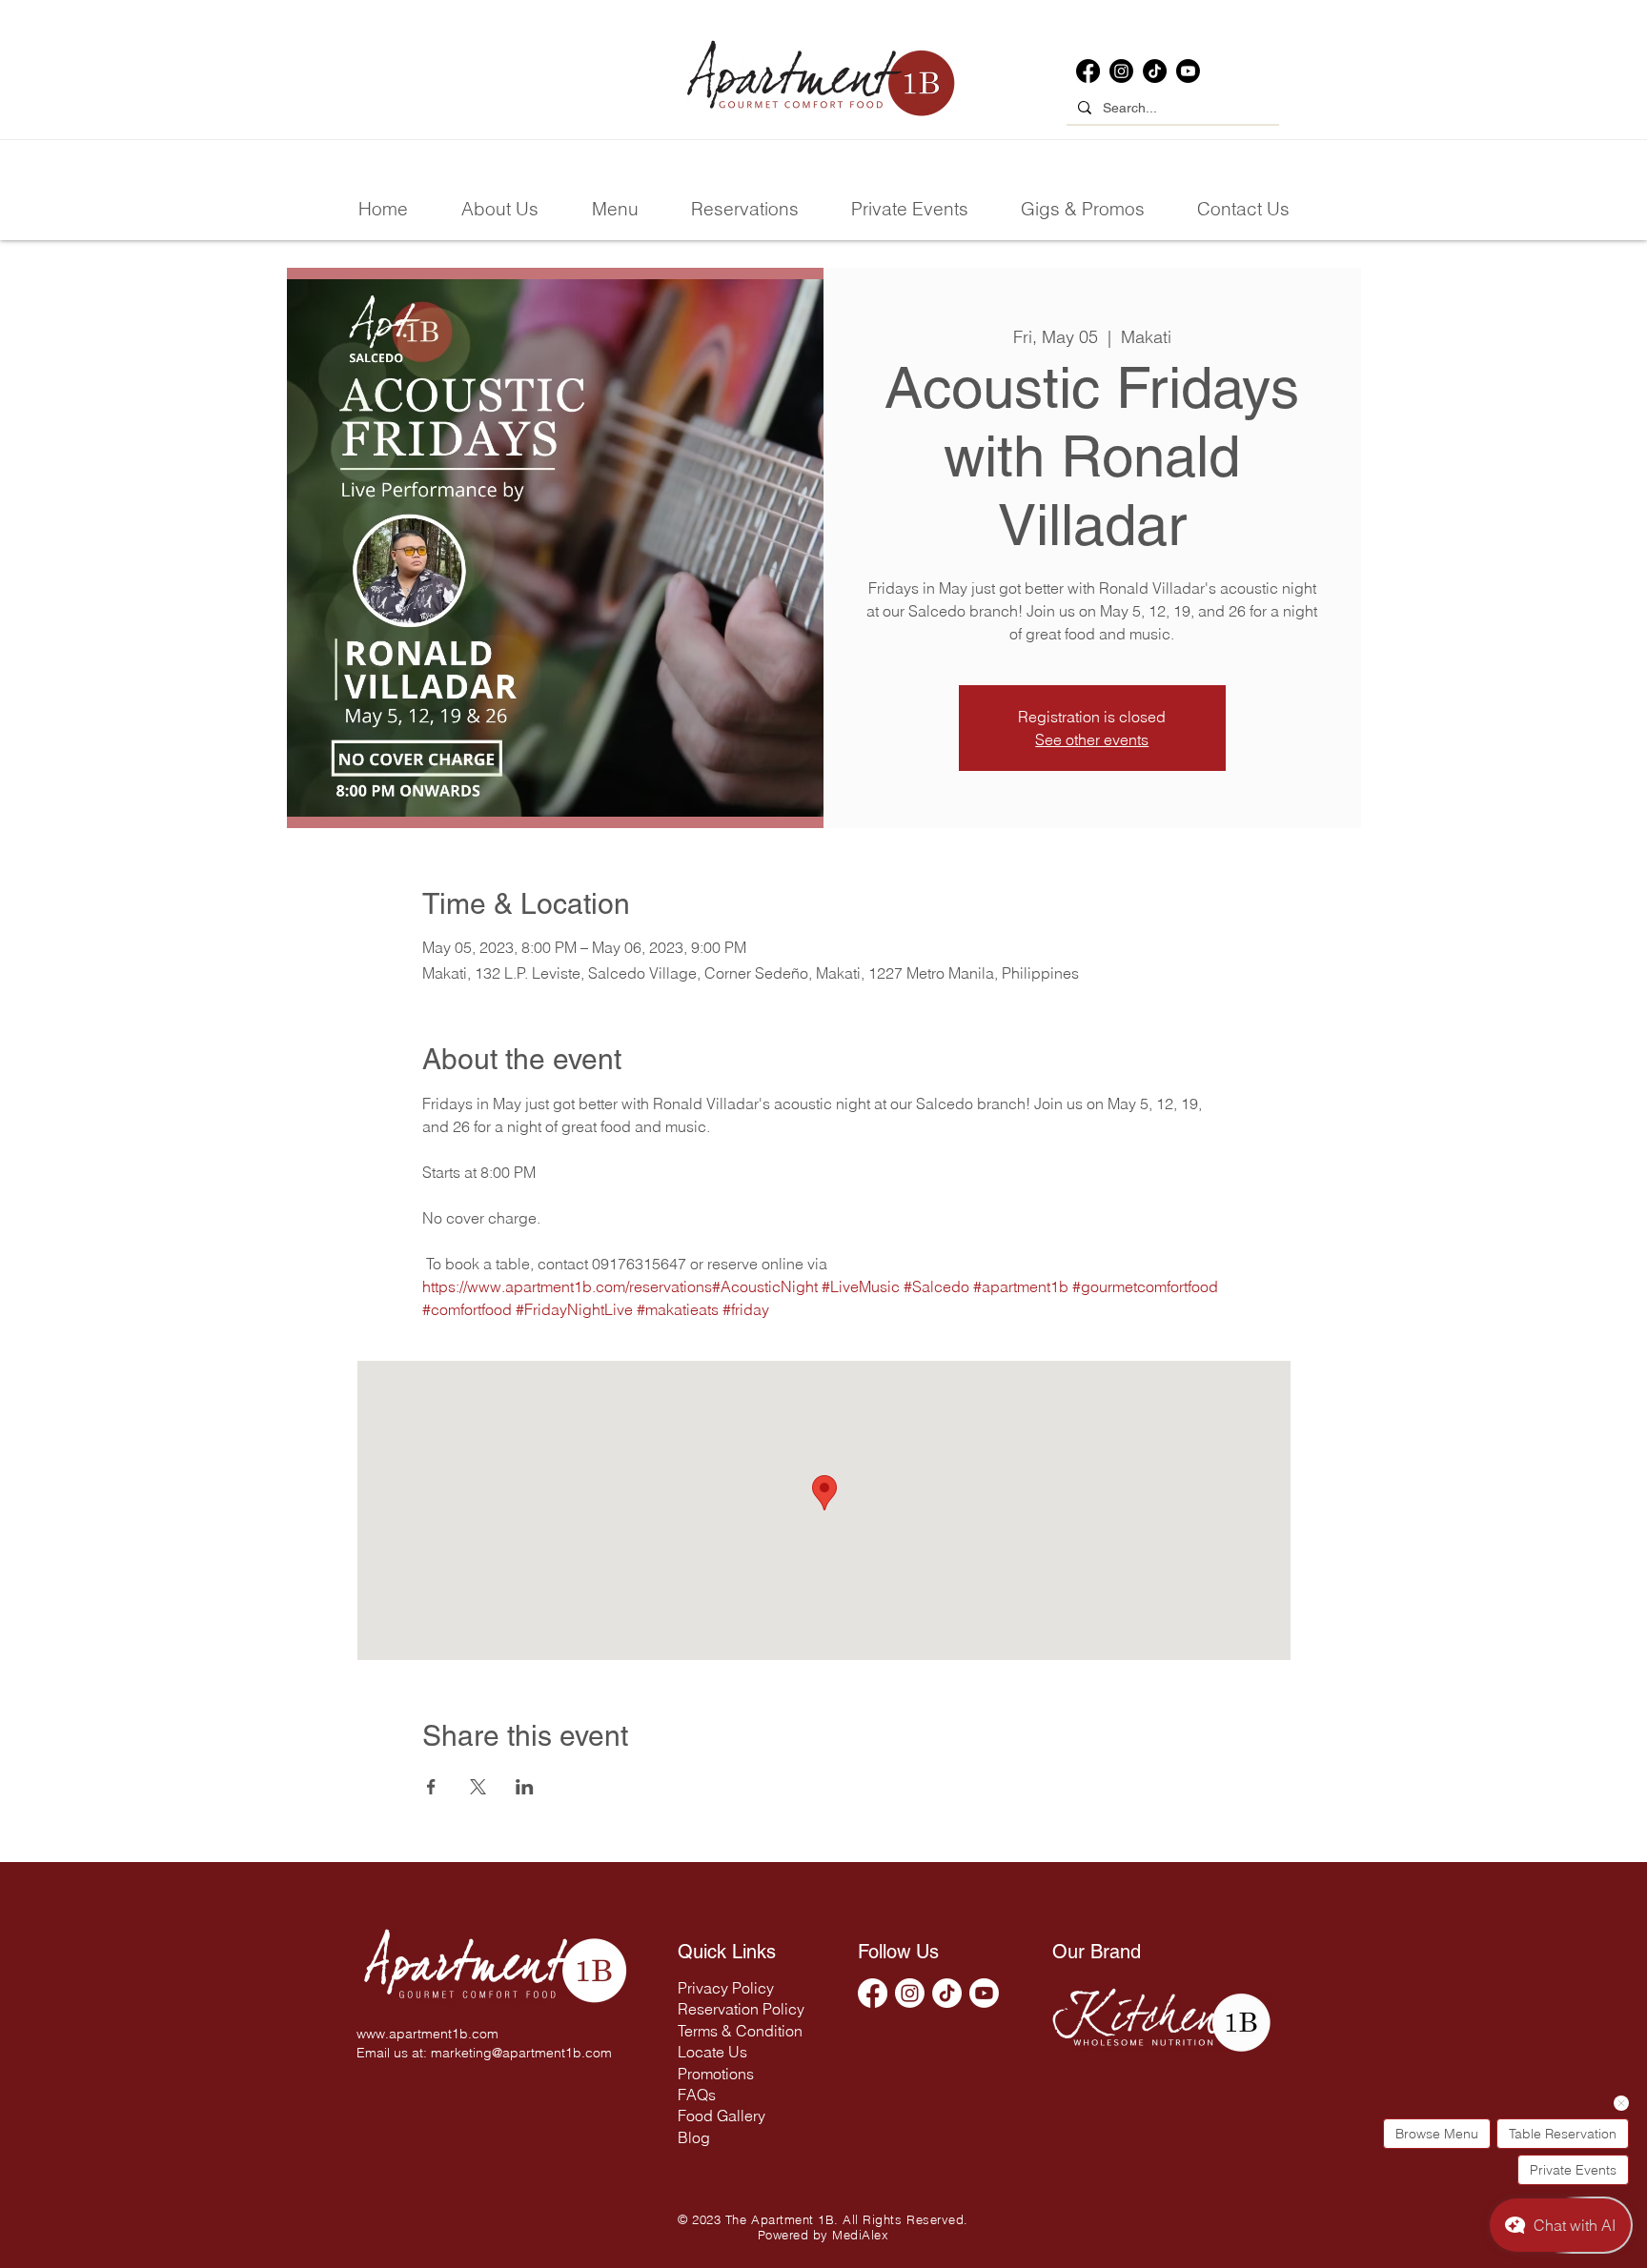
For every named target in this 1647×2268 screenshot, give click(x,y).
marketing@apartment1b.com (521, 2053)
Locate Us (712, 2052)
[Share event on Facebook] (431, 1787)
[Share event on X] (478, 1787)
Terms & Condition (740, 2031)
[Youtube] (1188, 71)
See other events (1092, 739)
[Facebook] (1088, 71)
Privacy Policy (726, 1988)
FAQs (697, 2095)
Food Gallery (722, 2116)
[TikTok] (1155, 71)
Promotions (716, 2074)
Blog (694, 2137)
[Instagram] (1121, 71)
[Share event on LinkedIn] (525, 1787)
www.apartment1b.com (427, 2034)
